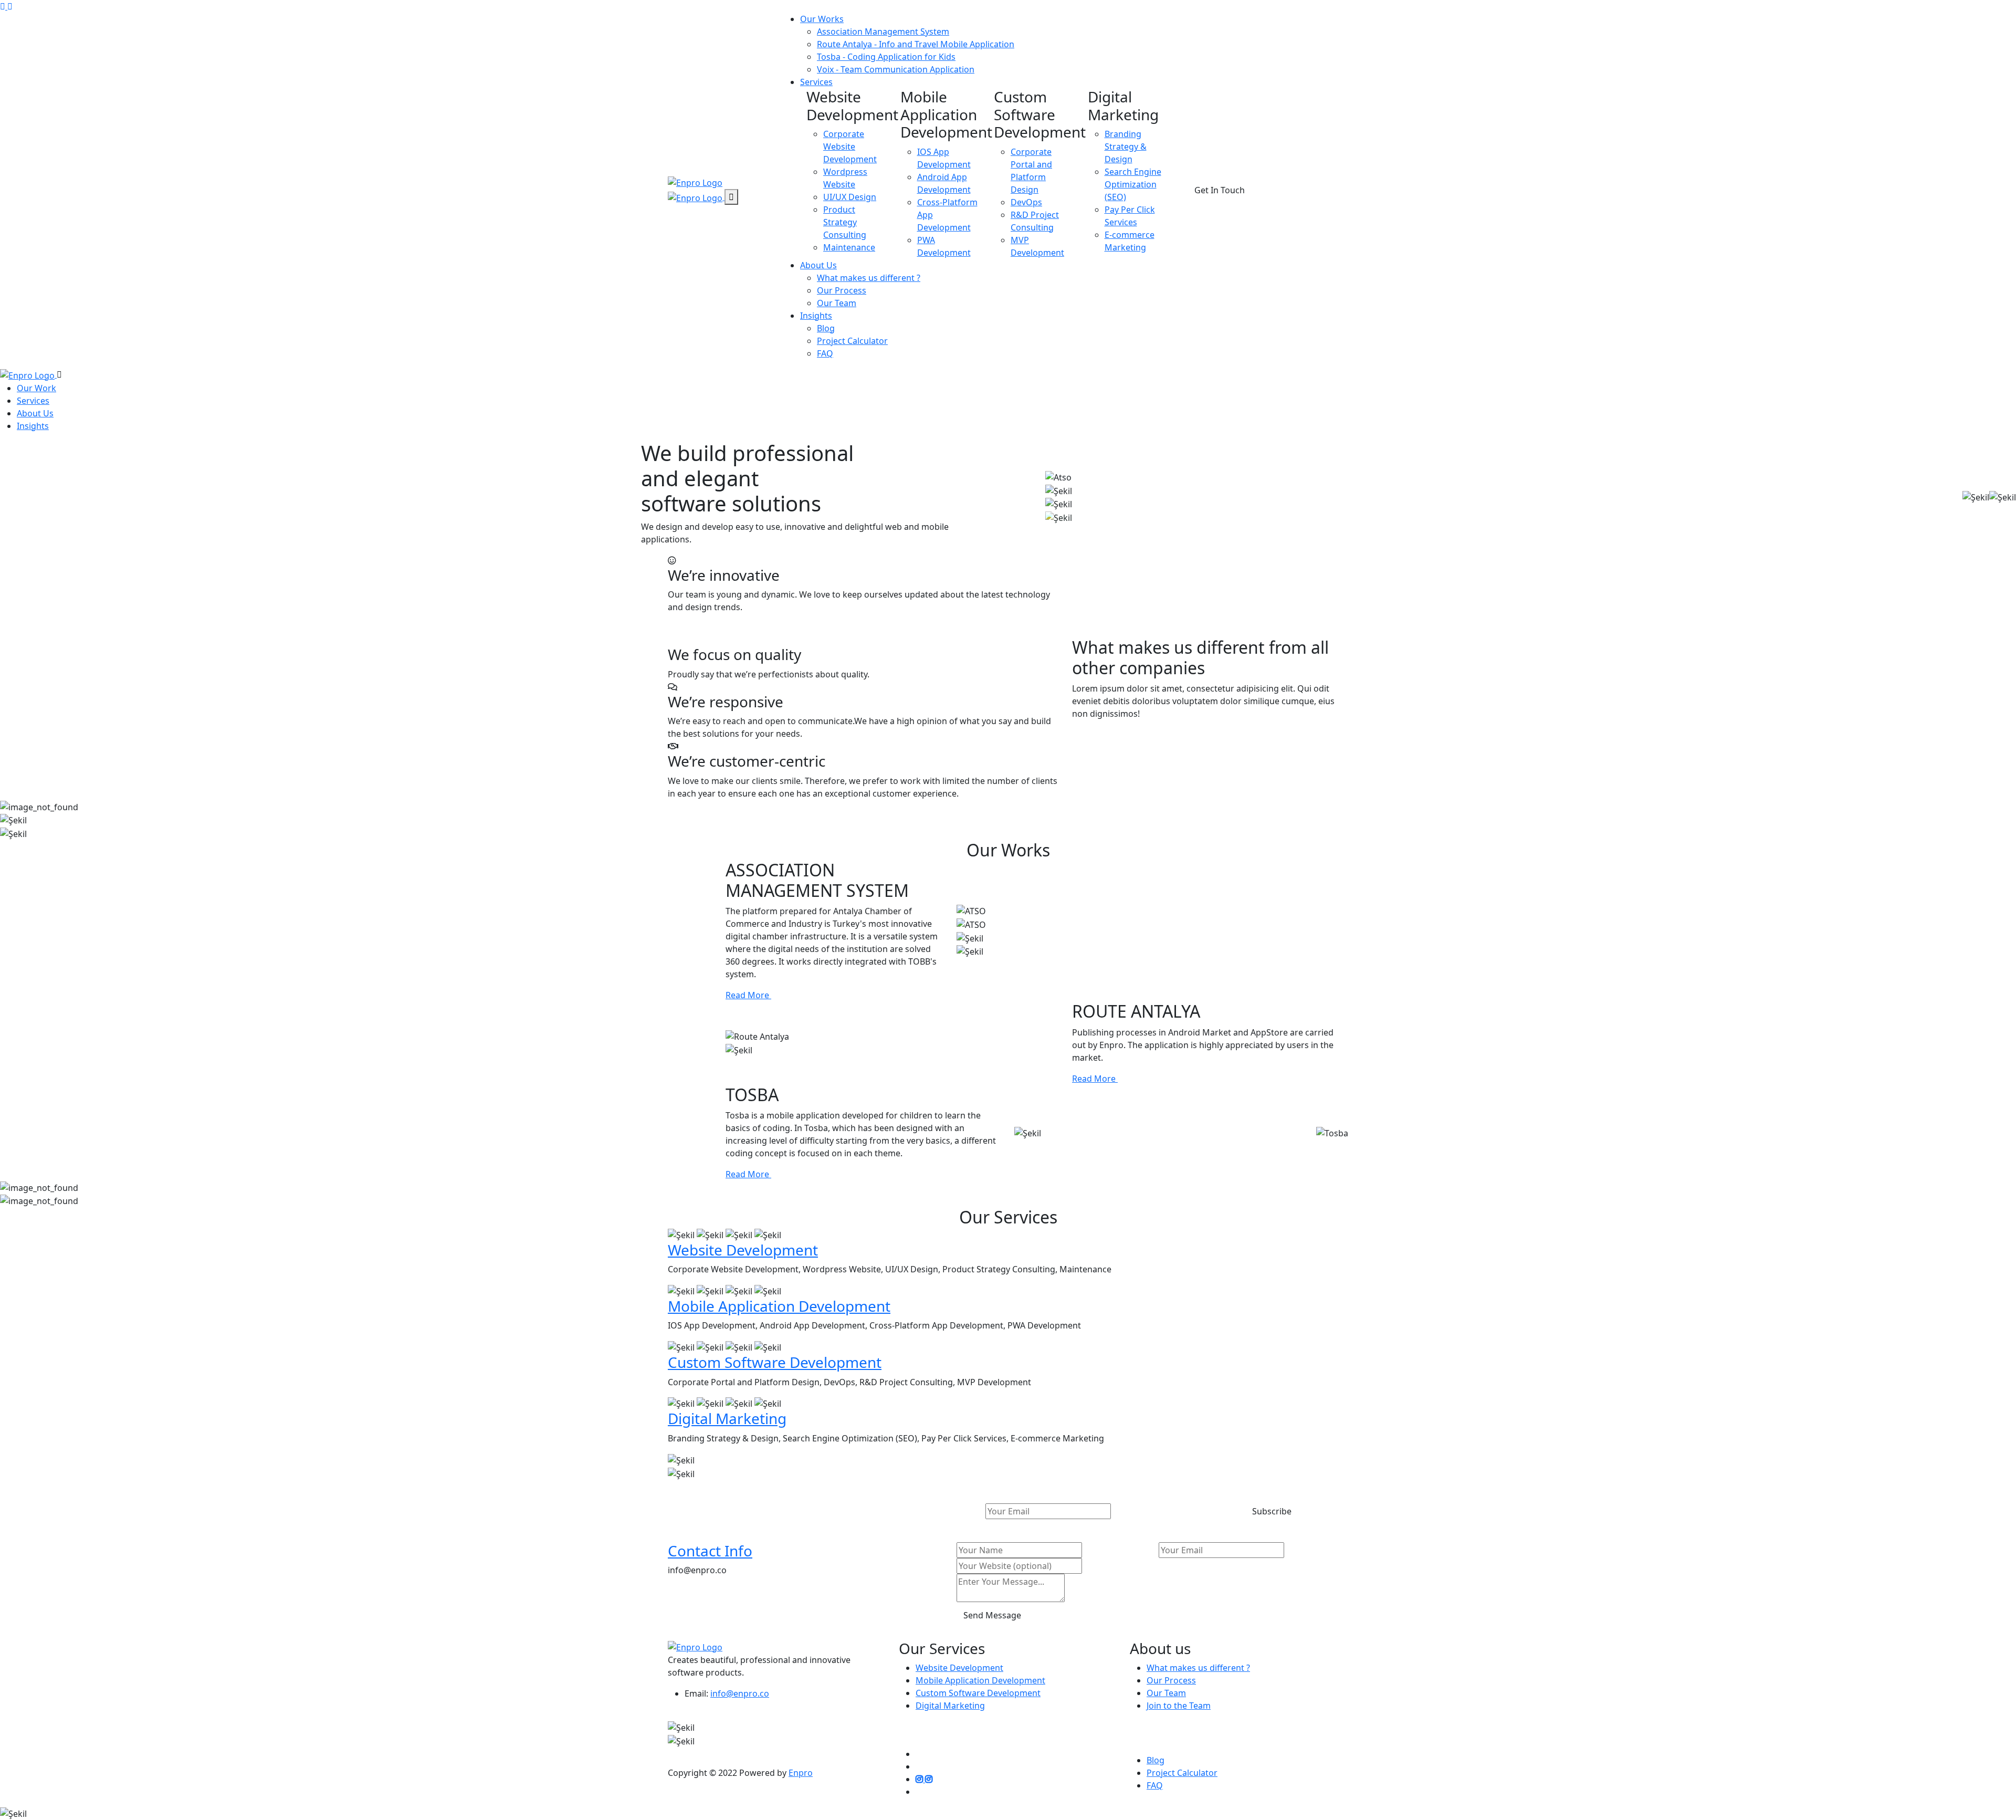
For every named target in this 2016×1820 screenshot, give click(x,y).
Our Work (36, 388)
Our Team (837, 303)
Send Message (992, 1615)
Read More (748, 995)
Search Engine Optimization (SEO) (1133, 184)
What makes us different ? (869, 278)
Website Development (743, 1250)
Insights (816, 316)
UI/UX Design (850, 197)
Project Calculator (852, 341)
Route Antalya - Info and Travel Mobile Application (916, 44)
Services (816, 82)
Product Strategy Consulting (845, 222)
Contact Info (710, 1551)
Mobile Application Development (779, 1306)
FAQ (825, 353)
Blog (826, 328)
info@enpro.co (740, 1693)
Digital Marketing (727, 1418)
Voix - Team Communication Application (896, 69)
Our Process (842, 290)
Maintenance (849, 247)
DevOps (1026, 202)
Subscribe (1272, 1511)
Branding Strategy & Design (1126, 147)
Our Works (822, 19)
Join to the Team (1179, 1706)
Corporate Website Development (850, 147)
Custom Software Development (775, 1362)
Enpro (801, 1773)
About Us (818, 265)
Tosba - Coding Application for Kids (886, 57)
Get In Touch (1220, 190)
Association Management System (883, 32)
